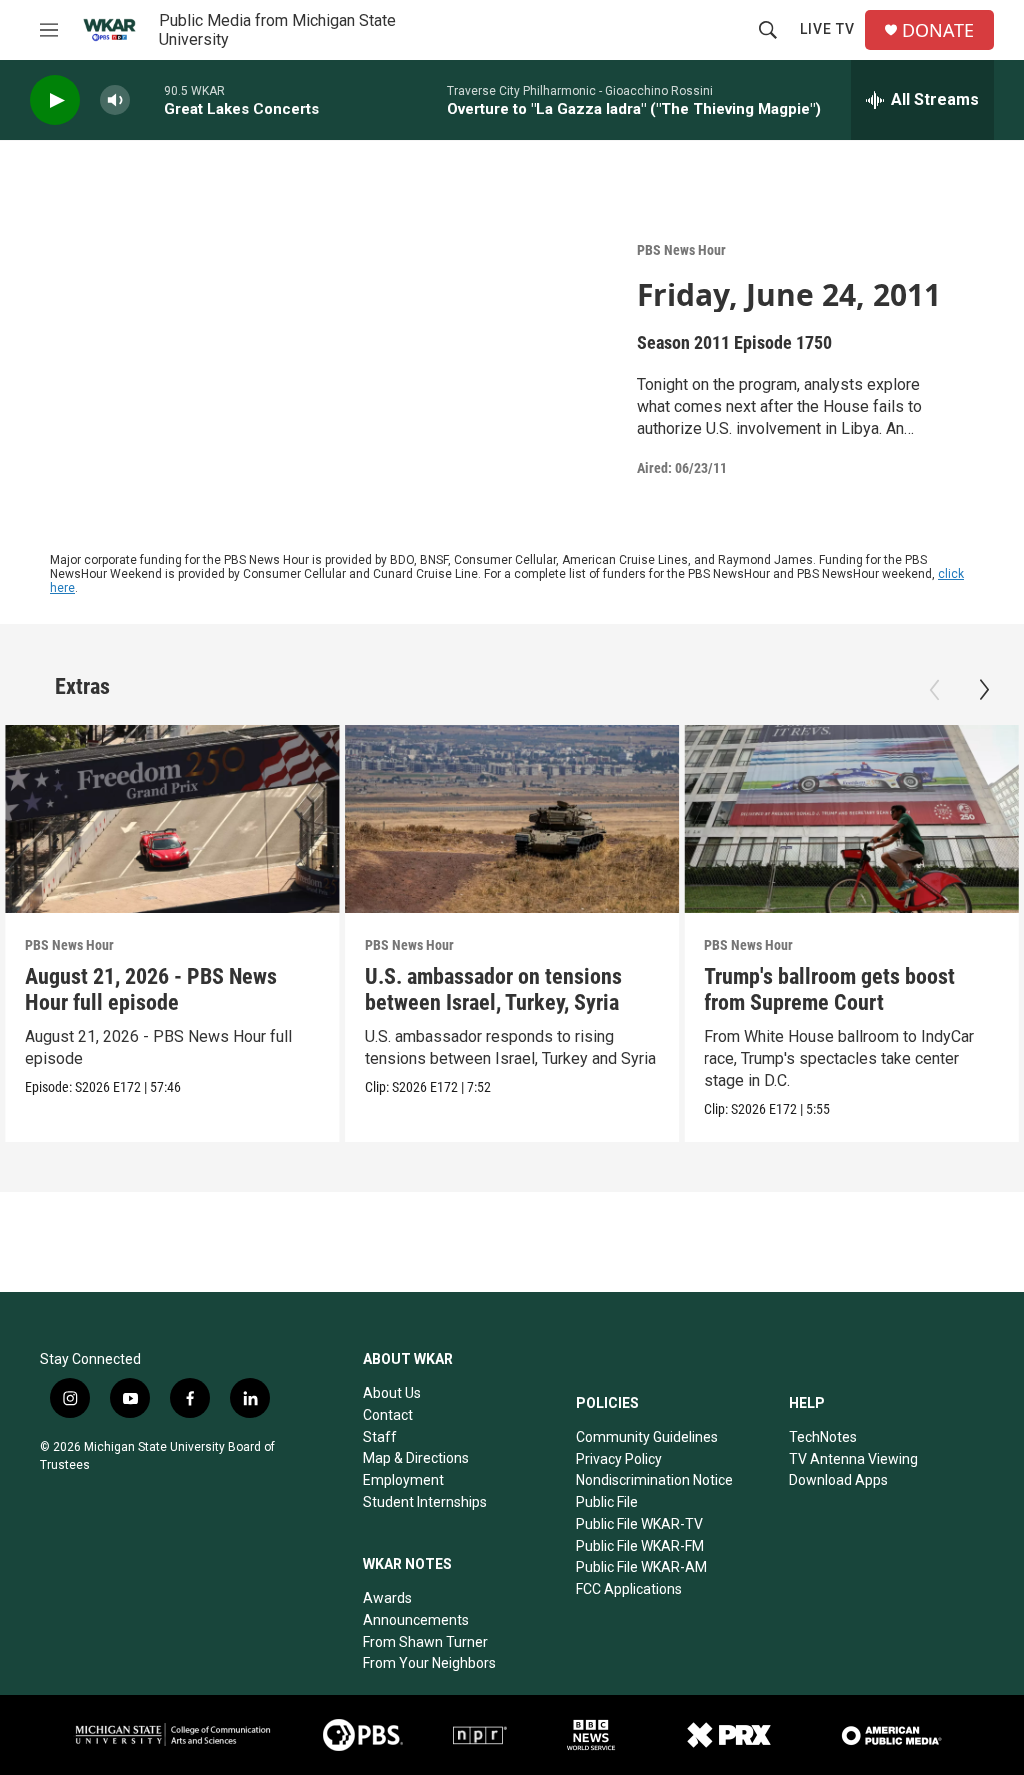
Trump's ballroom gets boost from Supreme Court (829, 989)
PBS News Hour (681, 250)
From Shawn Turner (425, 1642)
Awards (387, 1598)
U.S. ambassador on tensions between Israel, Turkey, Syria (493, 989)
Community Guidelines (647, 1437)
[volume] (115, 100)
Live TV (827, 29)
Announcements (416, 1620)
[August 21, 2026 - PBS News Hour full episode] (172, 819)
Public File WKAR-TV (639, 1524)
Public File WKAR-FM (640, 1546)
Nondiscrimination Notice (654, 1480)
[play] (55, 100)
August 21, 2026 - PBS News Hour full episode (151, 989)
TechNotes (823, 1437)
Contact (388, 1415)
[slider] (147, 99)
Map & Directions (416, 1458)
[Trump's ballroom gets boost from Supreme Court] (851, 819)
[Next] (984, 690)
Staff (380, 1437)
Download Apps (838, 1480)
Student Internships (425, 1502)
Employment (403, 1480)
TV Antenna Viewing (853, 1459)
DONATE (938, 30)
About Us (392, 1393)
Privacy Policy (619, 1459)
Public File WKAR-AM (641, 1567)
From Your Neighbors (429, 1663)
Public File (607, 1502)
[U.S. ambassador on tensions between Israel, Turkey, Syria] (512, 819)
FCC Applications (629, 1589)
